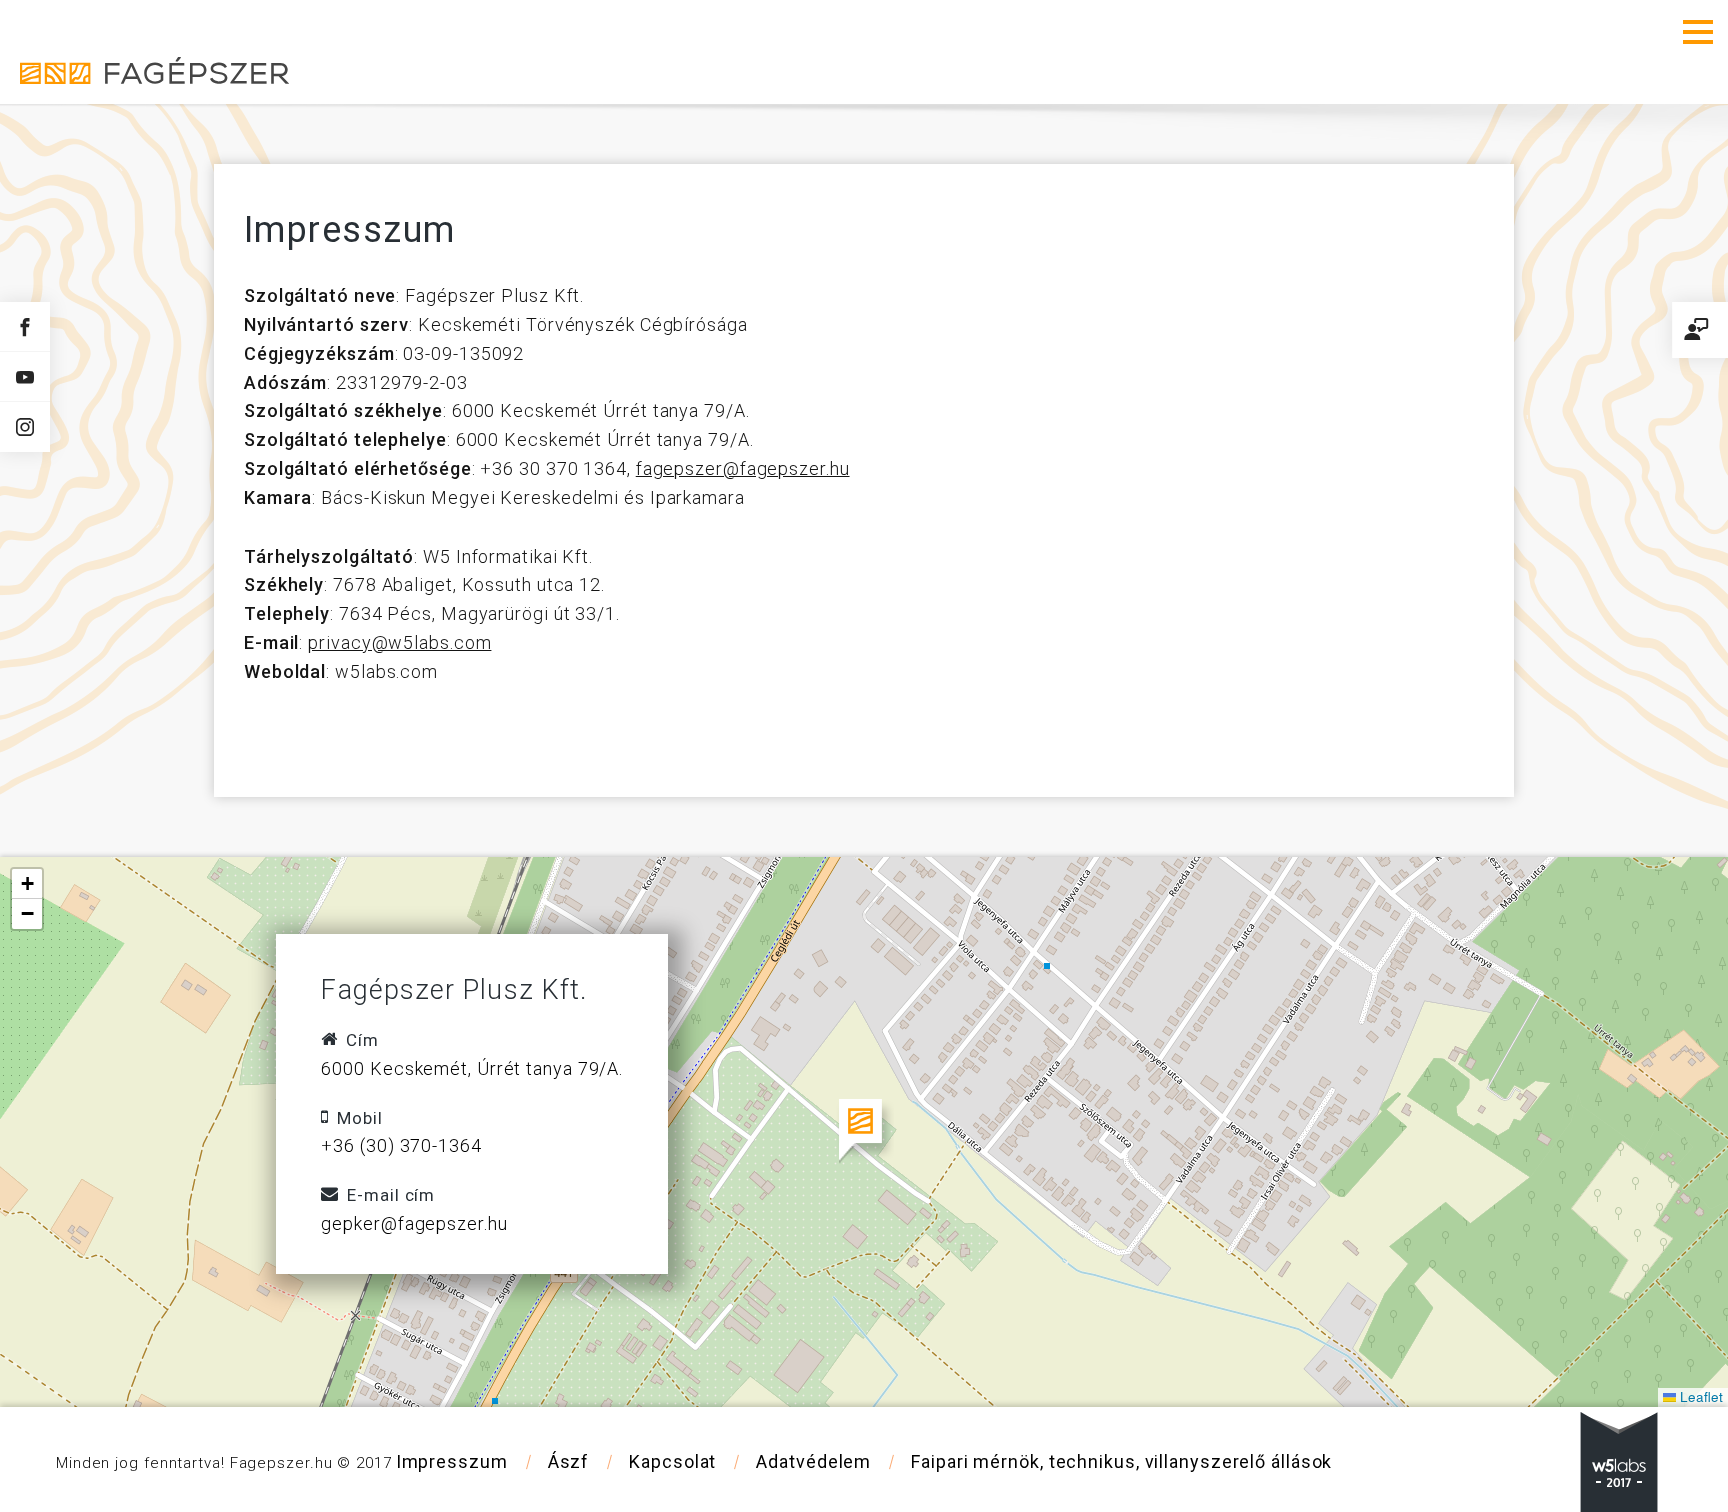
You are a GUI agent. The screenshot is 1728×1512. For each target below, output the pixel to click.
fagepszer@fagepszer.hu (743, 431)
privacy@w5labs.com (399, 605)
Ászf (569, 1424)
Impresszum (452, 1424)
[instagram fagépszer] (25, 427)
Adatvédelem (813, 1424)
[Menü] (1698, 32)
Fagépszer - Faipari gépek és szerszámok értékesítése (100, 33)
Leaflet (1699, 1359)
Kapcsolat (672, 1424)
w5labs (1619, 1425)
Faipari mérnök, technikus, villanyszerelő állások (1121, 1424)
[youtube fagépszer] (25, 376)
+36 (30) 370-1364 (401, 1108)
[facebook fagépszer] (25, 326)
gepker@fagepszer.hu (414, 1186)
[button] (864, 1094)
